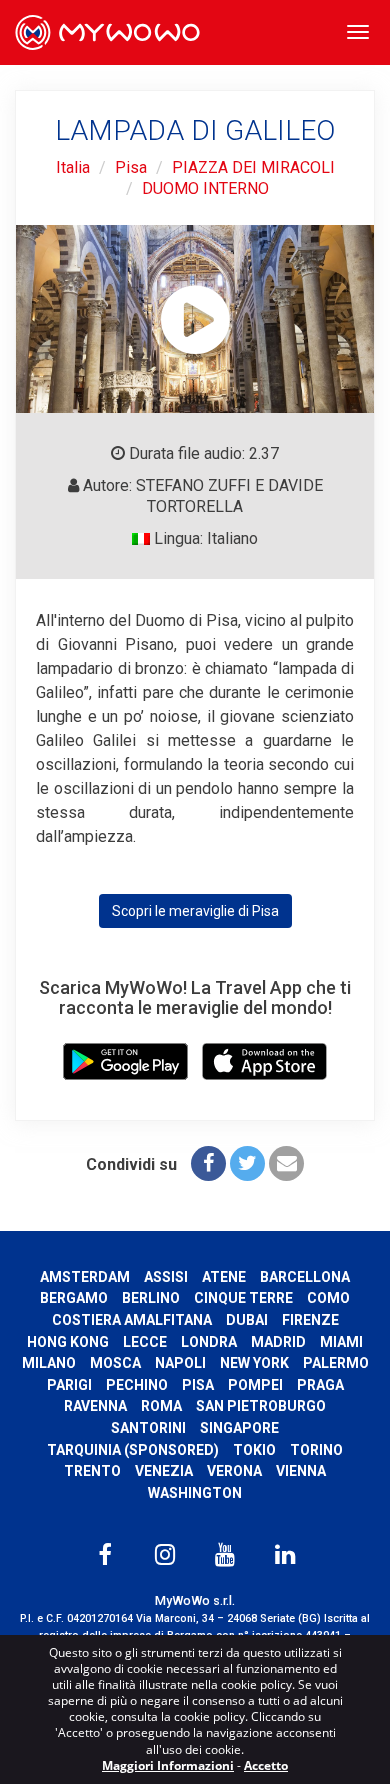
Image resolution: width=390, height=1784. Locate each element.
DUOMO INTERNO (205, 188)
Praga (320, 1385)
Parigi (69, 1385)
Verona (234, 1471)
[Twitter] (247, 1163)
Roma (161, 1406)
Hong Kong (68, 1342)
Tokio (254, 1450)
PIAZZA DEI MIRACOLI (253, 167)
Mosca (115, 1363)
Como (328, 1298)
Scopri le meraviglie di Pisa (195, 911)
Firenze (310, 1320)
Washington (195, 1493)
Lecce (145, 1342)
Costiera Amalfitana (132, 1320)
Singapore (239, 1428)
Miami (341, 1342)
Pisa (131, 167)
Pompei (255, 1385)
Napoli (180, 1363)
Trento (92, 1471)
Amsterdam (85, 1277)
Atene (224, 1277)
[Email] (286, 1163)
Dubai (247, 1320)
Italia (73, 167)
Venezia (164, 1471)
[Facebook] (208, 1163)
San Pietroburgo (261, 1406)
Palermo (336, 1363)
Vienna (301, 1471)
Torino (316, 1450)
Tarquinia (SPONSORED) (133, 1450)
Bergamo (74, 1298)
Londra (209, 1342)
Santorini (148, 1428)
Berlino (151, 1298)
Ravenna (95, 1406)
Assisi (166, 1277)
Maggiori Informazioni (168, 1765)
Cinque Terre (243, 1298)
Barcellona (305, 1277)
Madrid (278, 1342)
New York (254, 1363)
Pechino (137, 1385)
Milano (49, 1363)
